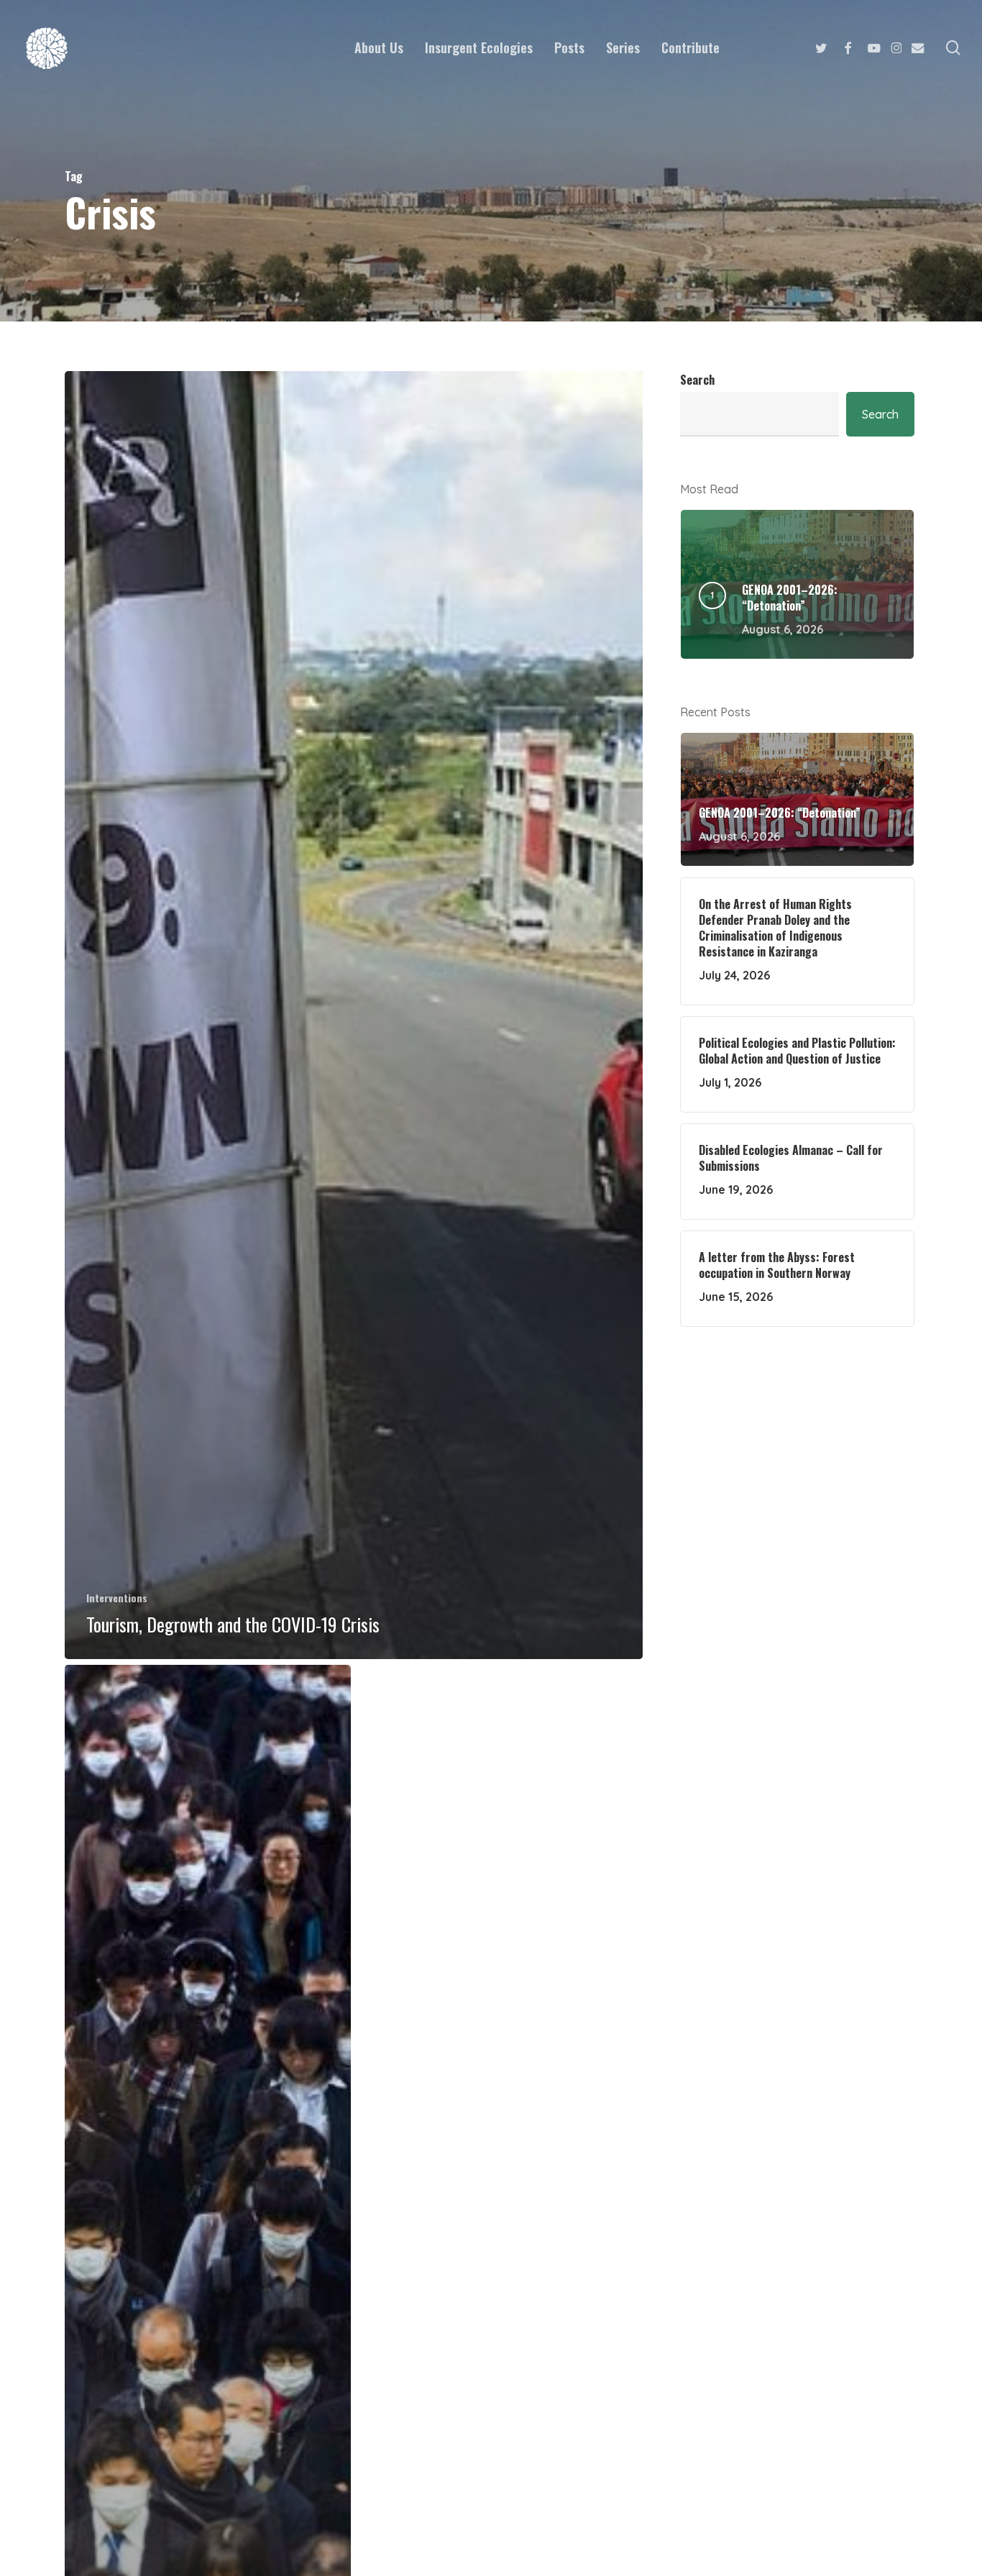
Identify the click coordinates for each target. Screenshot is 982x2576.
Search (697, 380)
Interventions (117, 1598)
